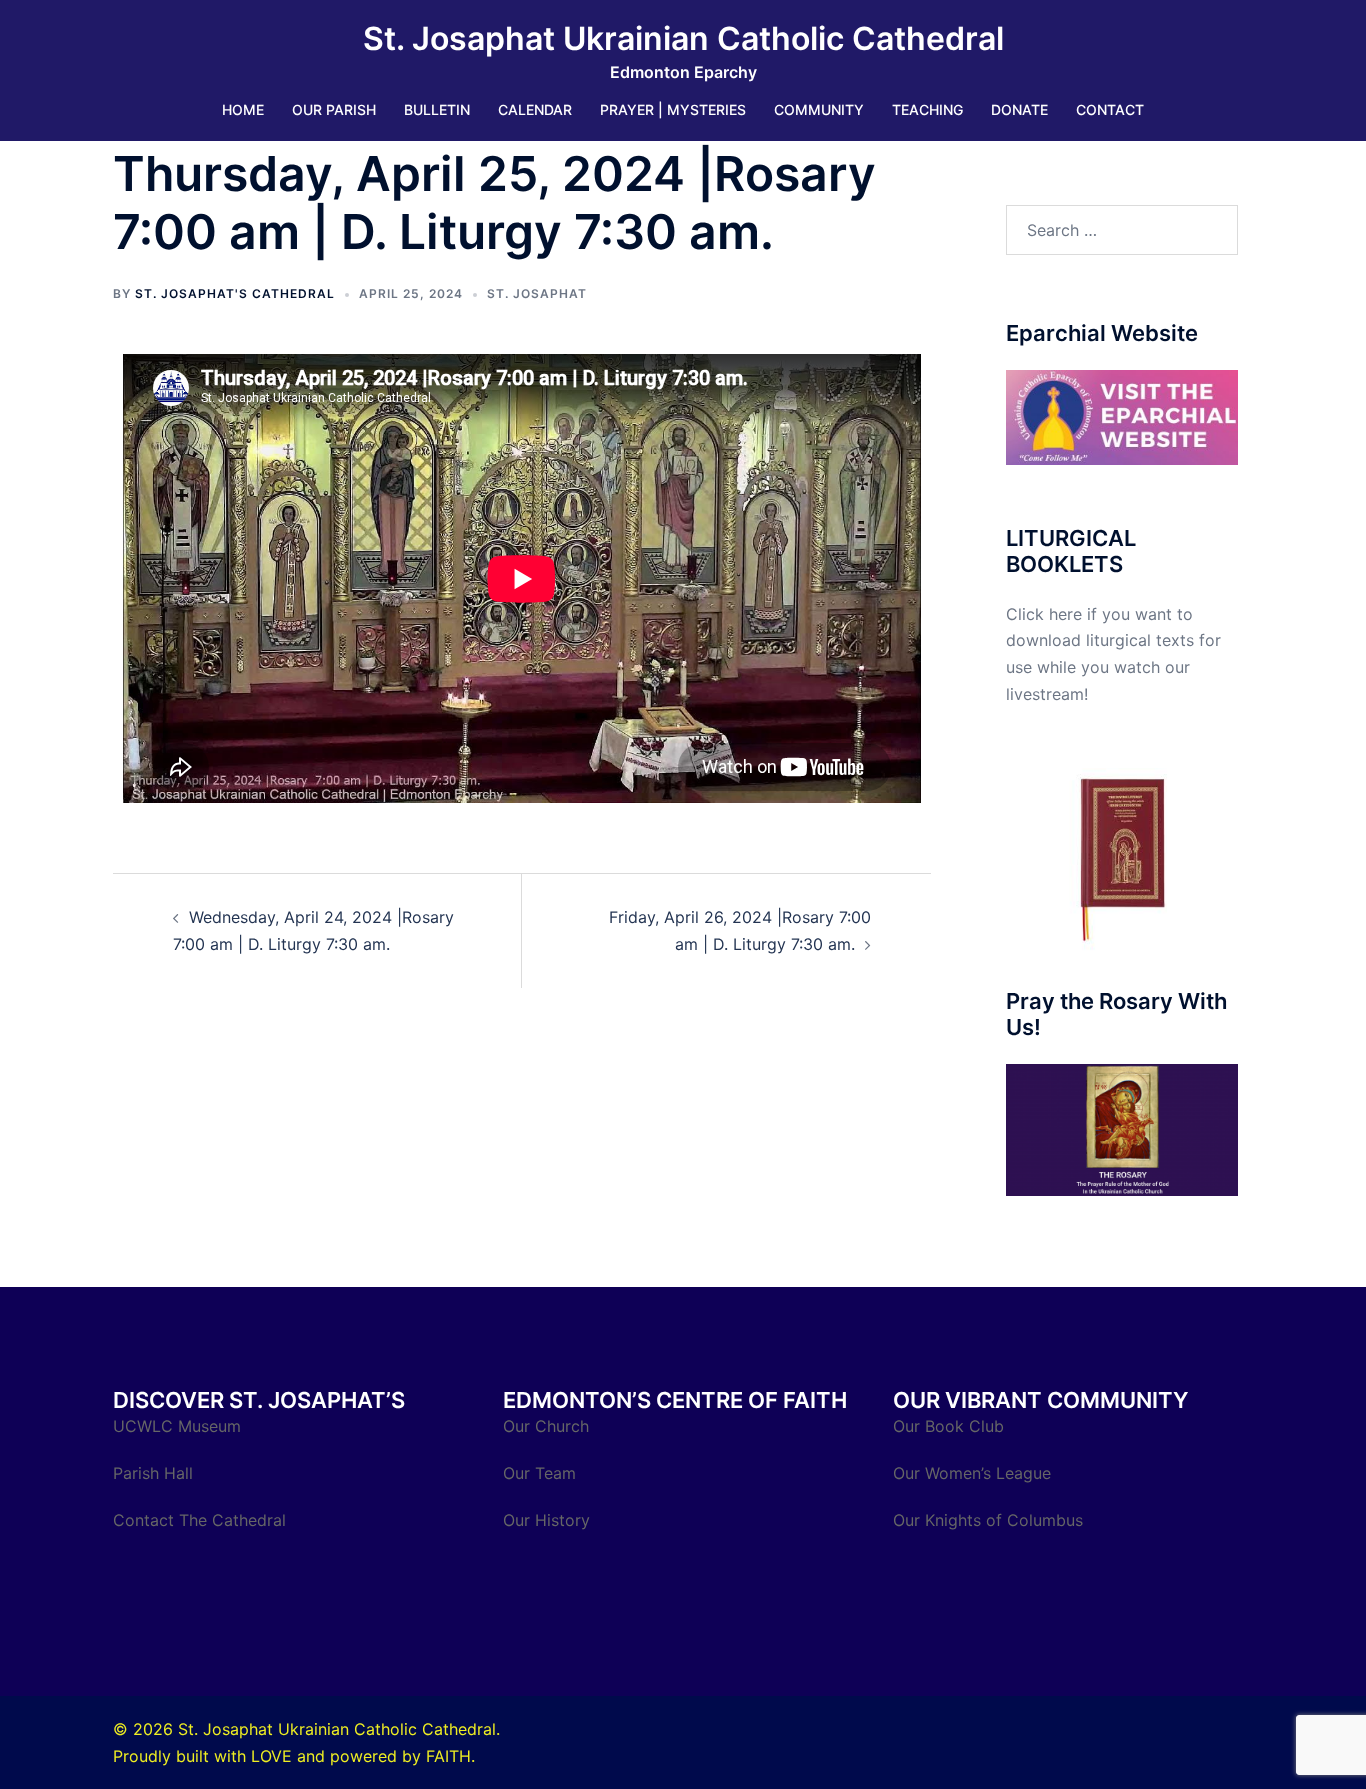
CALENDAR (535, 109)
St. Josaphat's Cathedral (235, 293)
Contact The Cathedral (199, 1520)
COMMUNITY (819, 109)
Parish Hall (155, 1473)
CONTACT (1110, 109)
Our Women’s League (974, 1473)
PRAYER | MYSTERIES (673, 109)
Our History (546, 1520)
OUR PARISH (334, 109)
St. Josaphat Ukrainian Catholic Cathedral (683, 38)
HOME (243, 109)
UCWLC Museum (179, 1426)
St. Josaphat (537, 293)
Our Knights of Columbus (990, 1520)
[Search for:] (1122, 230)
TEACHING (927, 109)
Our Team (539, 1473)
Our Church (546, 1426)
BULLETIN (437, 109)
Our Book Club (948, 1426)
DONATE (1019, 109)
